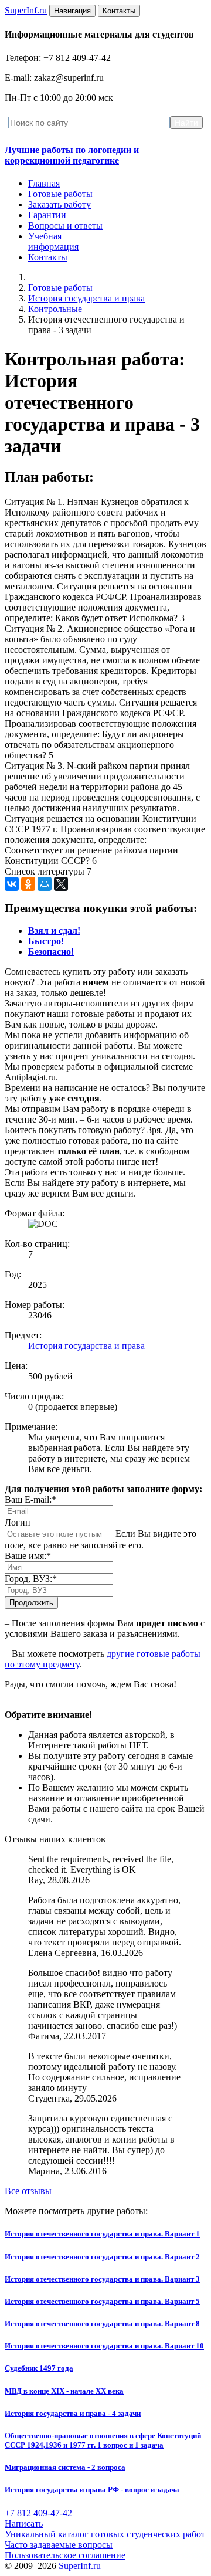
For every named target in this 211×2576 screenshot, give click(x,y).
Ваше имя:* (28, 1556)
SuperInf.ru (80, 2566)
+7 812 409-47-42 (38, 2513)
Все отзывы (28, 2191)
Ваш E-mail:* (30, 1499)
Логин (18, 1522)
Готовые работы (60, 194)
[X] (61, 884)
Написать (24, 2524)
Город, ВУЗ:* (31, 1579)
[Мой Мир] (45, 884)
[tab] (54, 931)
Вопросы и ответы (65, 226)
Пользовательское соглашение (65, 2555)
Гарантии (47, 215)
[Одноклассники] (28, 884)
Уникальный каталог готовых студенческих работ (105, 2534)
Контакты (48, 257)
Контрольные (55, 309)
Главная (44, 183)
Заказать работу (59, 204)
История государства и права (86, 298)
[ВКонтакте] (12, 884)
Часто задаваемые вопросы (59, 2545)
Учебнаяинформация (53, 241)
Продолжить (31, 1603)
